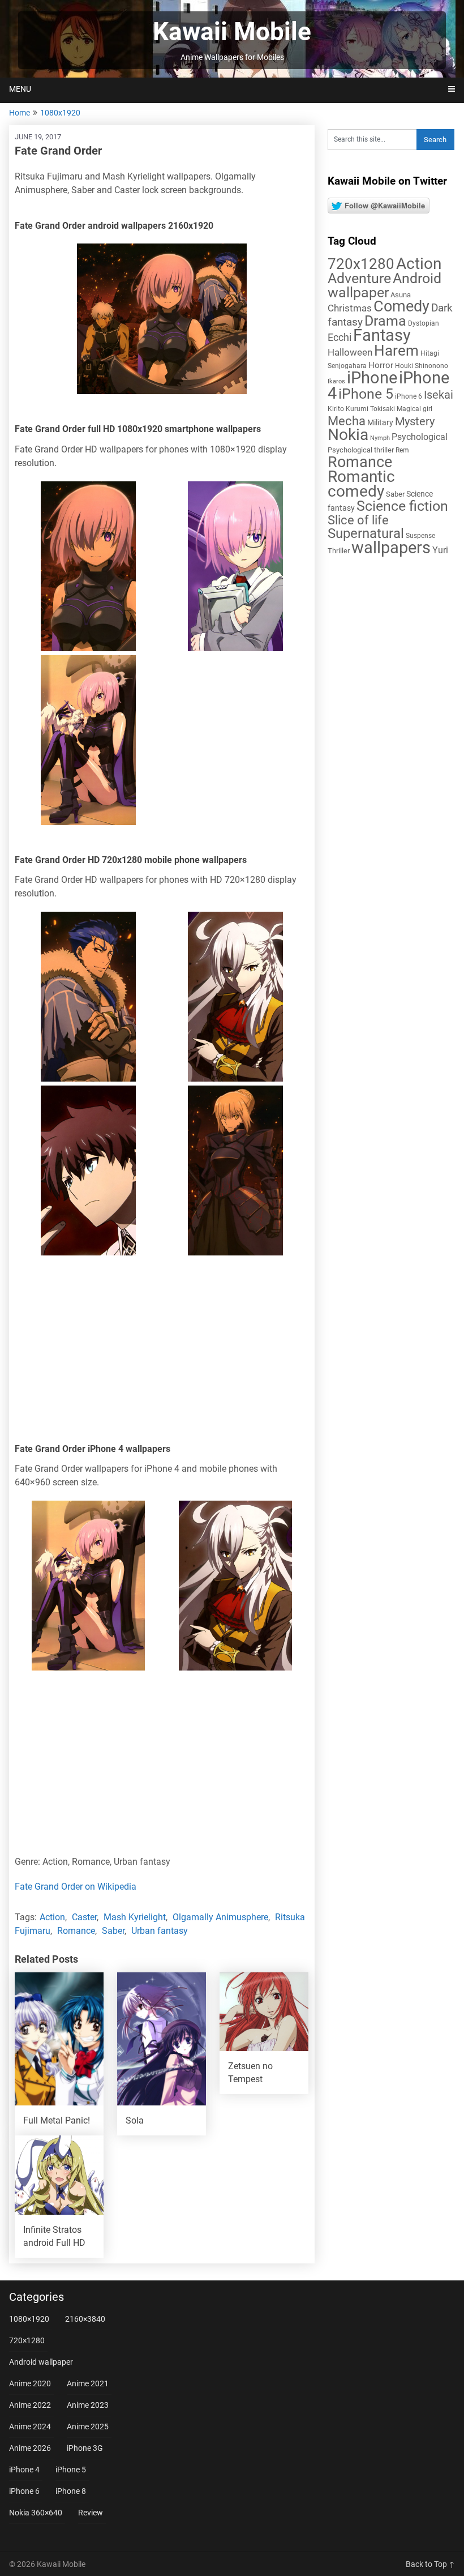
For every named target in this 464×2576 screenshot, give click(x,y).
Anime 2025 (88, 2427)
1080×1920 (29, 2319)
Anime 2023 (88, 2405)
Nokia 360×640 (36, 2513)
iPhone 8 (71, 2491)
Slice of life (358, 520)
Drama (385, 321)
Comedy (401, 306)
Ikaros (336, 381)
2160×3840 (85, 2319)
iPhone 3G (85, 2448)
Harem (396, 350)
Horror (381, 365)
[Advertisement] (162, 1352)
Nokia (348, 435)
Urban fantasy (160, 1931)
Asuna (401, 295)
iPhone (372, 378)
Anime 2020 (30, 2383)
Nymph (380, 438)
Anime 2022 (30, 2405)
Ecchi (340, 337)
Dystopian (424, 323)
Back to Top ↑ (430, 2564)
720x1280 (361, 264)
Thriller (339, 551)
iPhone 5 (366, 394)
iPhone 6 (409, 396)
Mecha (347, 421)
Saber (113, 1931)
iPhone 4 (24, 2470)
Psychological (420, 437)
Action (52, 1917)
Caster (84, 1917)
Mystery (415, 422)
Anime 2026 (30, 2448)
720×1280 (27, 2340)
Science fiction (402, 506)
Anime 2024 (30, 2427)
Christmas (350, 308)
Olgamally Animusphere (220, 1917)
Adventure (359, 278)
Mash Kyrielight (135, 1917)
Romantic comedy (361, 484)
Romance (76, 1931)
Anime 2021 (88, 2383)
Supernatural (366, 533)
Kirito (336, 409)
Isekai (439, 395)
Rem (402, 450)
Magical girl (414, 409)
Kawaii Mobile (232, 32)
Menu (20, 89)
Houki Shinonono (422, 366)
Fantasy (382, 335)
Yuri (440, 550)
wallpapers (391, 548)
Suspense (420, 536)
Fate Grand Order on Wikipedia (76, 1887)
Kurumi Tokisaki (370, 409)
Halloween (350, 352)
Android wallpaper (384, 285)
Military (380, 422)
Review (91, 2513)
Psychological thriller (361, 450)
